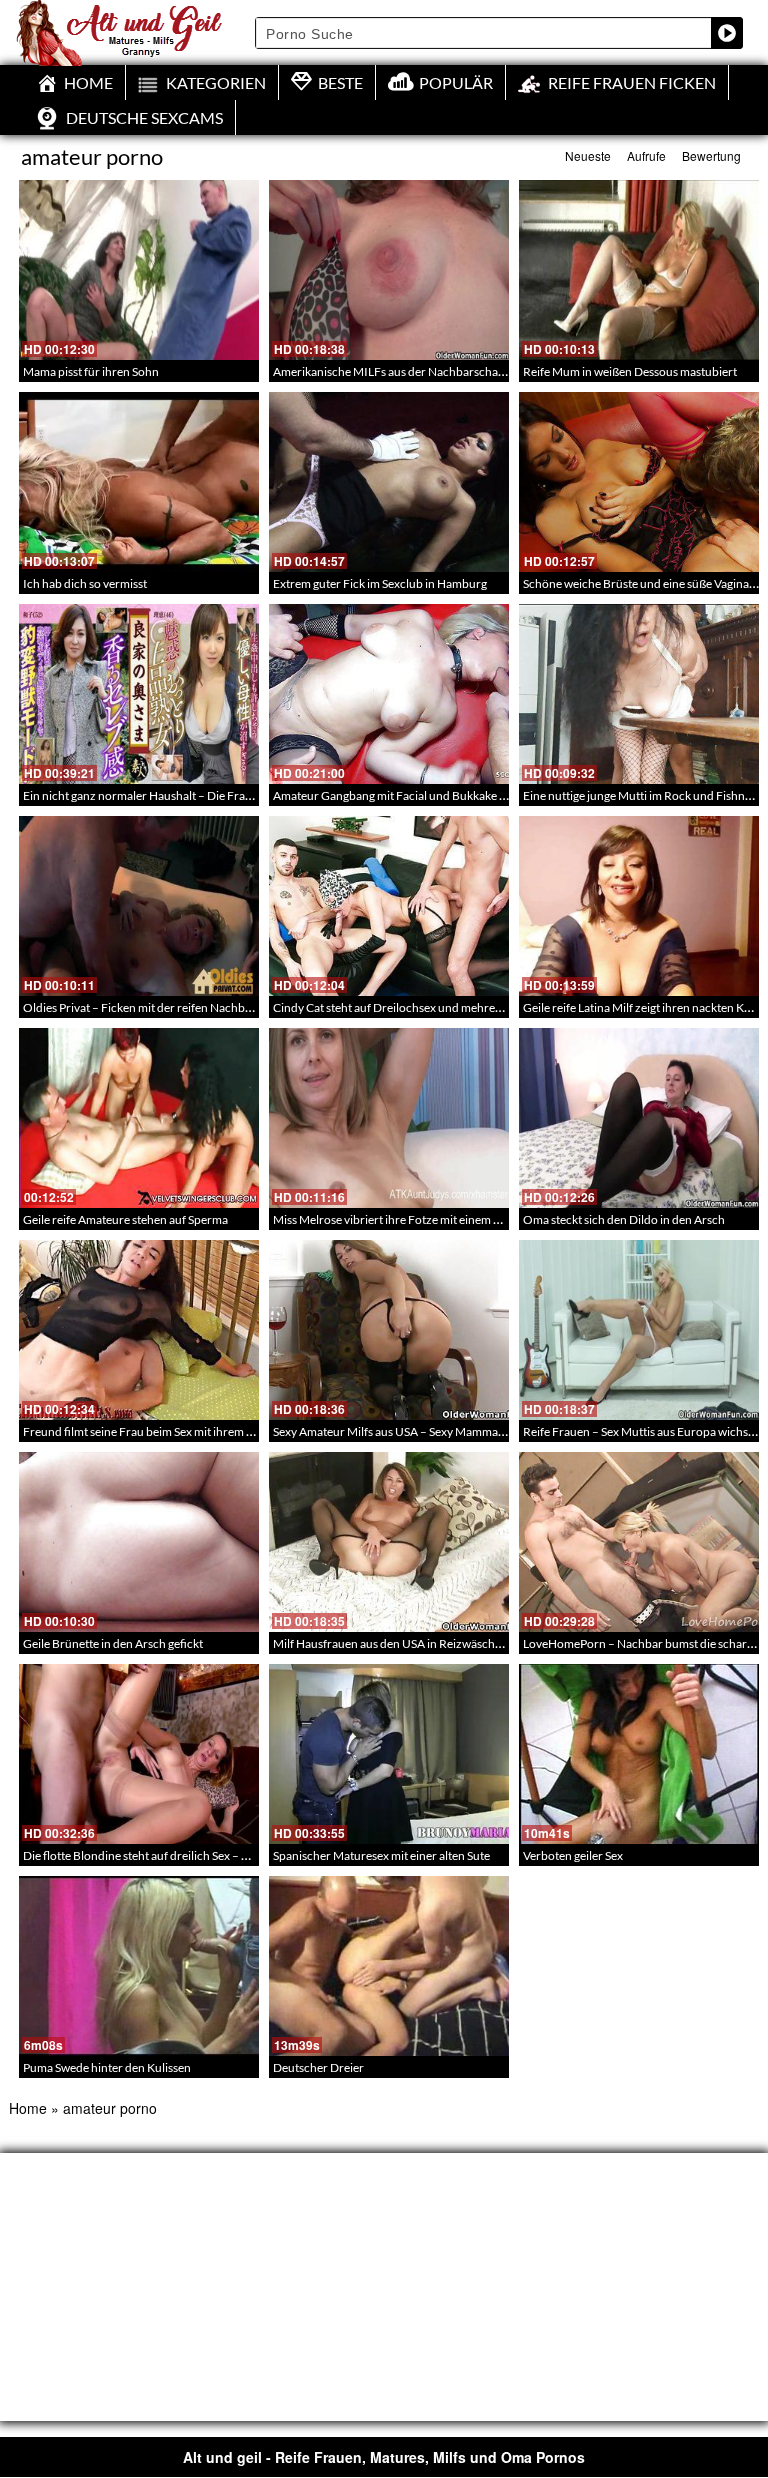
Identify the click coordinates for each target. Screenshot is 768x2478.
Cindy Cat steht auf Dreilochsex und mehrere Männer (411, 1007)
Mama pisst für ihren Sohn (91, 371)
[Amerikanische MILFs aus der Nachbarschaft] (389, 270)
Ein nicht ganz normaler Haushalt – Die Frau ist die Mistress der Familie (206, 795)
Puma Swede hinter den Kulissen (107, 2067)
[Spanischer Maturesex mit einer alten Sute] (389, 1754)
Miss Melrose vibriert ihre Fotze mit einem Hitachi (402, 1219)
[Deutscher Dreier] (389, 1966)
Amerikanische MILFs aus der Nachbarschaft (389, 371)
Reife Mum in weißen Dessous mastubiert (630, 371)
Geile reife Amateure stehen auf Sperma (125, 1219)
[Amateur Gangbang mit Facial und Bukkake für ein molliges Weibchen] (389, 694)
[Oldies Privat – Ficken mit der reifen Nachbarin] (139, 906)
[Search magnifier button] (727, 33)
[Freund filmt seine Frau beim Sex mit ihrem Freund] (139, 1330)
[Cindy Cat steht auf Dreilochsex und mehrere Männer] (389, 906)
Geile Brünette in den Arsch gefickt (113, 1643)
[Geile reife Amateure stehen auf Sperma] (139, 1118)
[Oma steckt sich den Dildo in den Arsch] (639, 1118)
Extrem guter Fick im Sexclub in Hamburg (380, 583)
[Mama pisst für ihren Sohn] (139, 270)
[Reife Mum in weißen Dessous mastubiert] (639, 270)
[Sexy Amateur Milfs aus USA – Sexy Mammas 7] (389, 1330)
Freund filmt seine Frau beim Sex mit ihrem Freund (154, 1431)
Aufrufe (646, 155)
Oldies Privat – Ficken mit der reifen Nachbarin (144, 1007)
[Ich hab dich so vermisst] (139, 482)
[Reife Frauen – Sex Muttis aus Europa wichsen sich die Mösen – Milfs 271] (639, 1330)
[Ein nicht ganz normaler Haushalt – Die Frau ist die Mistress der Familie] (139, 694)
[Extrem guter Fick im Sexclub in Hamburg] (389, 482)
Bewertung (711, 155)
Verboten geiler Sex (573, 1855)
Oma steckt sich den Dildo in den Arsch (624, 1219)
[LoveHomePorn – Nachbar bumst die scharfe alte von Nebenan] (639, 1542)
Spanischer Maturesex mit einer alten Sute (381, 1855)
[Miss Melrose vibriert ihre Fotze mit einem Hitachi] (389, 1118)
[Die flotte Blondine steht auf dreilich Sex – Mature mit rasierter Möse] (139, 1754)
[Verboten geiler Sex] (639, 1754)
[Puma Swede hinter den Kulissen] (139, 1966)
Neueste (588, 155)
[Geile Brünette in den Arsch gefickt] (139, 1542)
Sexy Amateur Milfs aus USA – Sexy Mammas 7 (392, 1431)
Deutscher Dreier (318, 2067)
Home (28, 2108)
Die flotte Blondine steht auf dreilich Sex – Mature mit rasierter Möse (200, 1855)
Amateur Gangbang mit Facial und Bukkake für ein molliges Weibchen (453, 795)
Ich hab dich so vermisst (85, 583)
